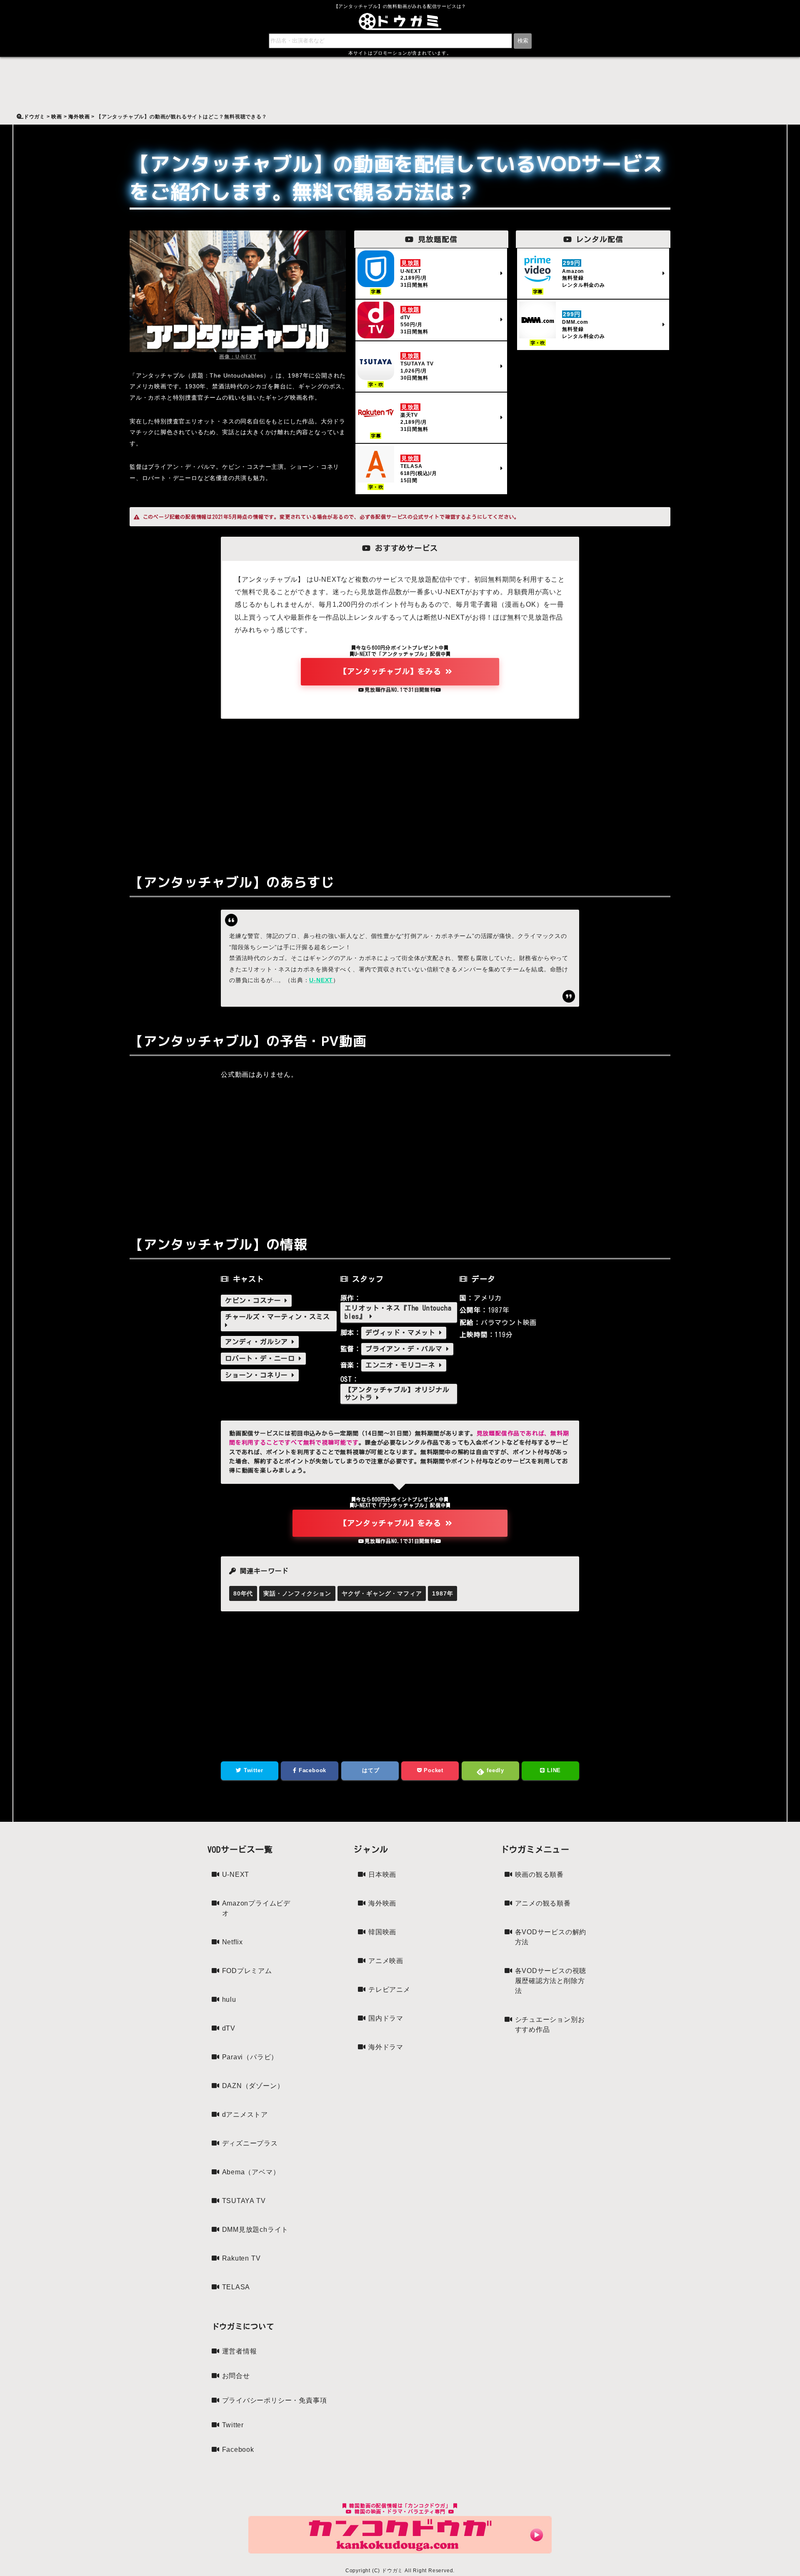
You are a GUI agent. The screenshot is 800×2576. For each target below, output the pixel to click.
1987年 (442, 1593)
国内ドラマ (386, 2018)
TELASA (236, 2287)
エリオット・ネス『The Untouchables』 (398, 1312)
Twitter (252, 1770)
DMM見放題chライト (255, 2230)
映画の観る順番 (540, 1874)
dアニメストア (245, 2115)
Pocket (432, 1770)
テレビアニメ (389, 1990)
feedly (494, 1770)
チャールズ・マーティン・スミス (277, 1317)
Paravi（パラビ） (250, 2057)
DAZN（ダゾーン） (253, 2086)
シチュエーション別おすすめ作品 (550, 2025)
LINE (553, 1770)
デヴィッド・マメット (402, 1333)
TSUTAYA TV (244, 2201)
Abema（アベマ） (251, 2172)
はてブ (370, 1770)
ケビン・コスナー (255, 1301)
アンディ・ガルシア (258, 1342)
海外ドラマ (386, 2047)
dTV (229, 2028)
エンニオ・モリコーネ (402, 1365)
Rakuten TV (241, 2258)
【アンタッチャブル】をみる (392, 671)
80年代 (243, 1593)
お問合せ (236, 2376)
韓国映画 (382, 1932)
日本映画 (382, 1874)
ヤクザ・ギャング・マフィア (382, 1593)
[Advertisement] (400, 790)
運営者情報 (240, 2351)
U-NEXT (321, 980)
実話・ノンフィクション (297, 1593)
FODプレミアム (247, 1971)
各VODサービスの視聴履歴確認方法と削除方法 (551, 1981)
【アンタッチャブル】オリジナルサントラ (397, 1394)
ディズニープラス (250, 2143)
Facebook (311, 1770)
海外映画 (382, 1903)
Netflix (233, 1942)
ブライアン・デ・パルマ (406, 1349)
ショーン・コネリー (258, 1375)
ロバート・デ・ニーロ (262, 1358)
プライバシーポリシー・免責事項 (275, 2400)
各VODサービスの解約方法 (551, 1937)
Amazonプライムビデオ (256, 1908)
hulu (229, 2000)
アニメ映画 (386, 1961)
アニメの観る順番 (543, 1903)
